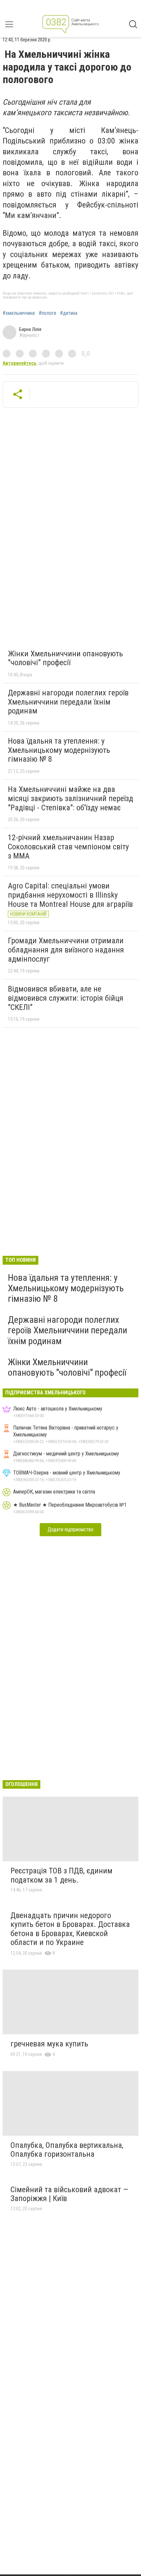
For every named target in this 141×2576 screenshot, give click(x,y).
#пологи (47, 313)
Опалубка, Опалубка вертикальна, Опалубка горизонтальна (67, 2150)
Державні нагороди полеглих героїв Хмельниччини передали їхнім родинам (68, 702)
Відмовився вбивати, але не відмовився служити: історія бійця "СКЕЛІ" (66, 998)
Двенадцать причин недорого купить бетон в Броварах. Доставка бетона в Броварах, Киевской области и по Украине (70, 1929)
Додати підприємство (70, 1529)
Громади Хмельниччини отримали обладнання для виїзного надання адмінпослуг (66, 950)
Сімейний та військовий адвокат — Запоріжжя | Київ (69, 2194)
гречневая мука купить (49, 2044)
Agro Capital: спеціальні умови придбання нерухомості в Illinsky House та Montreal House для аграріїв (70, 895)
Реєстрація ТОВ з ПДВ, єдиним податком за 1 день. (61, 1875)
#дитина (69, 313)
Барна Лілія (30, 329)
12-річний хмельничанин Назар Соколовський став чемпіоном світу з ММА (68, 847)
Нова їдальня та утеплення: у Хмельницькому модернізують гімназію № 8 (59, 750)
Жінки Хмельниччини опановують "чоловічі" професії (65, 658)
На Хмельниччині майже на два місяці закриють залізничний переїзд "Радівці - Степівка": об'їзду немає (70, 798)
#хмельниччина (19, 313)
